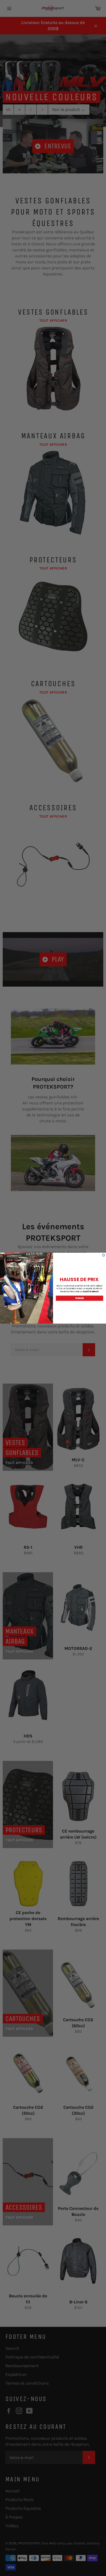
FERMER (80, 1298)
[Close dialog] (104, 1255)
